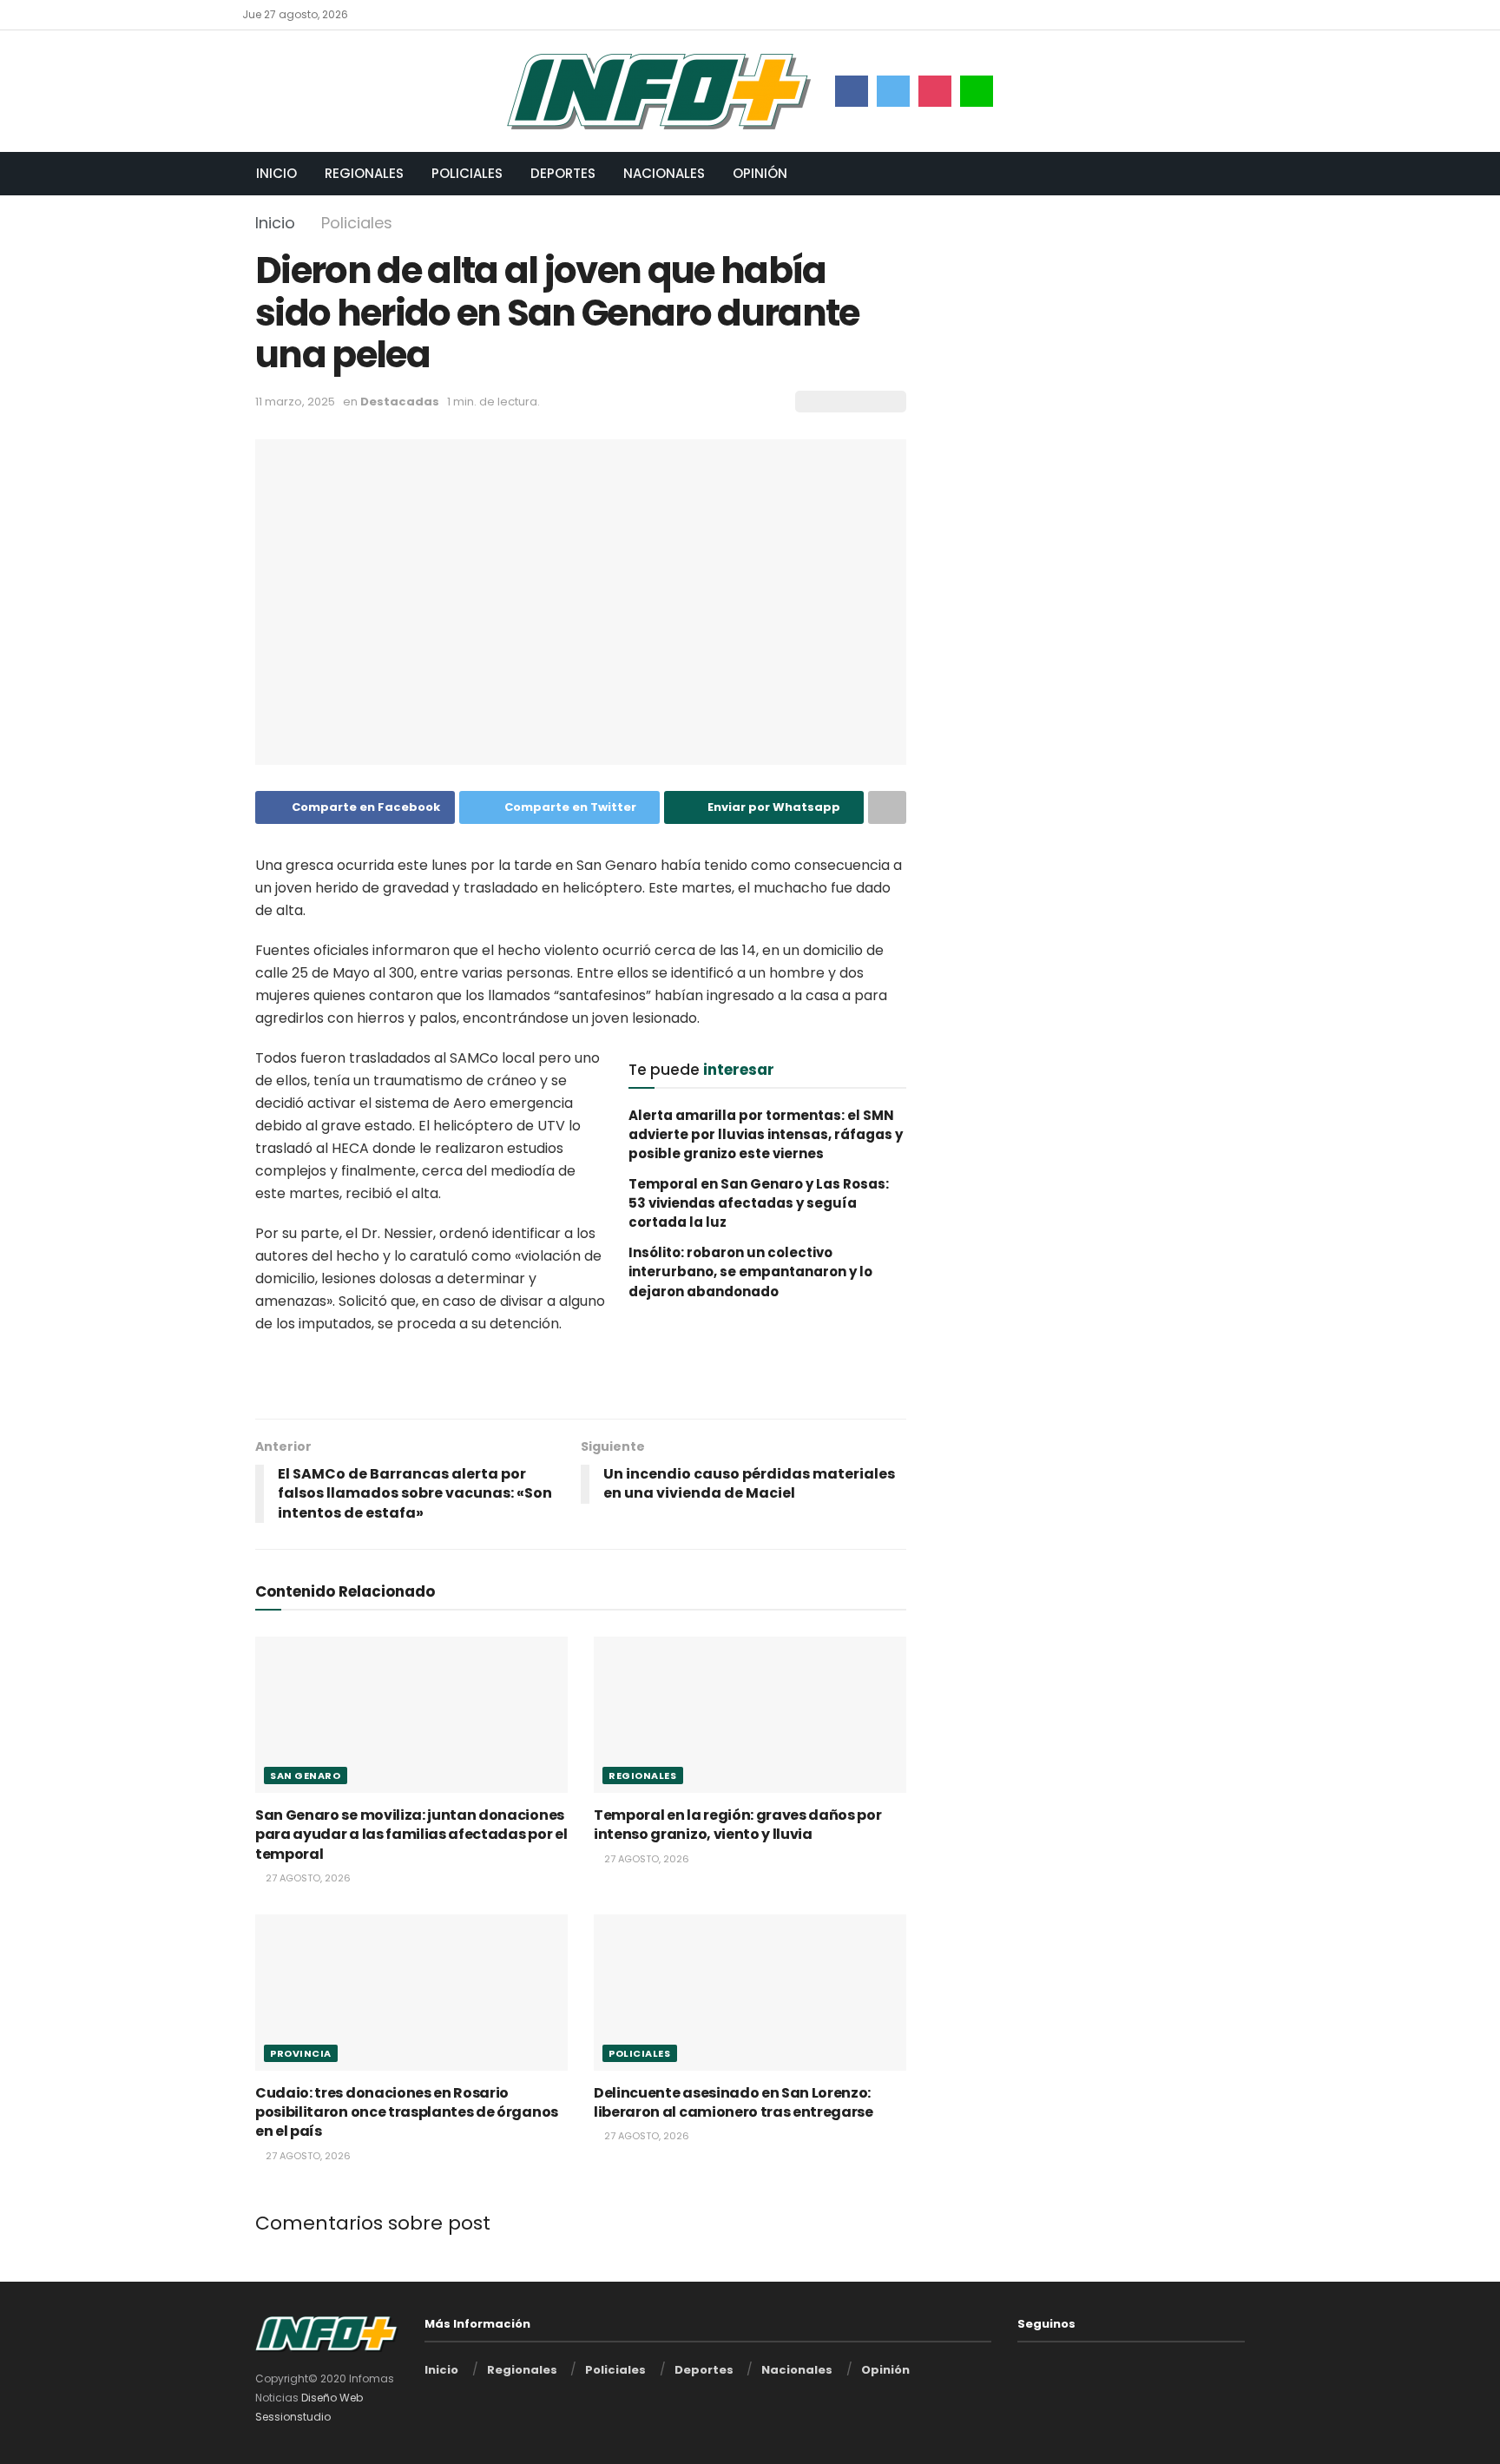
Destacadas (400, 402)
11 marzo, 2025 (295, 402)
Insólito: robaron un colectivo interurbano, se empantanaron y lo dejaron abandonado (750, 1272)
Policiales (467, 173)
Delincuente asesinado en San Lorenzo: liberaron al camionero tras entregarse (734, 2102)
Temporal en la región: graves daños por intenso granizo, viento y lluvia (738, 1825)
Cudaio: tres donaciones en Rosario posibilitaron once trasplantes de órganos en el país (407, 2112)
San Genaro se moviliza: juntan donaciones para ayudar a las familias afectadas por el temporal (411, 1835)
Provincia (301, 2053)
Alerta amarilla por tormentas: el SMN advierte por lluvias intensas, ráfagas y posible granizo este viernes (766, 1135)
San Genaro (306, 1776)
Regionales (364, 173)
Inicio (276, 173)
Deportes (563, 173)
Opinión (760, 173)
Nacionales (664, 173)
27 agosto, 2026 (307, 1878)
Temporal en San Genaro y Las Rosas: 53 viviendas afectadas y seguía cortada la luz (759, 1203)
